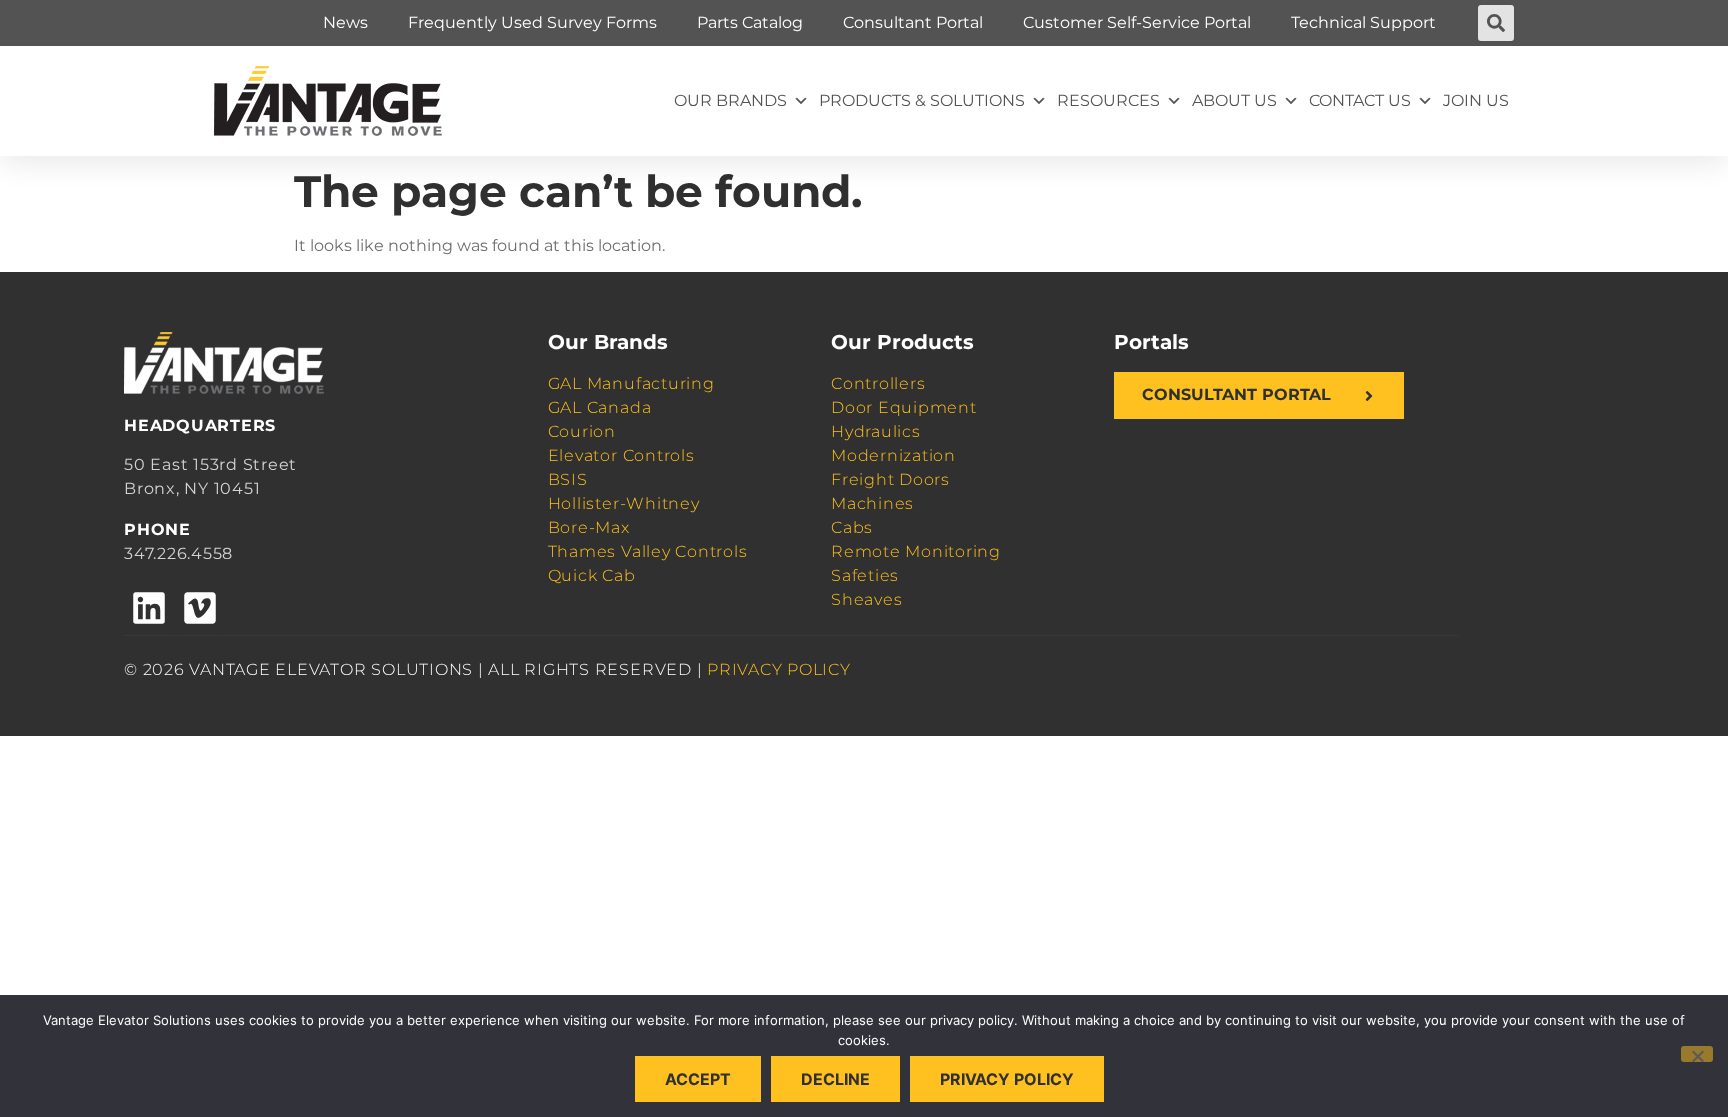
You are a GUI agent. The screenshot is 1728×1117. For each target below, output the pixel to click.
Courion (582, 431)
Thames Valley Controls (648, 551)
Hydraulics (876, 431)
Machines (872, 503)
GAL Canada (600, 407)
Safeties (865, 575)
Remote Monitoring (916, 551)
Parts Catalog (750, 22)
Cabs (852, 527)
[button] (1496, 23)
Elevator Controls (621, 455)
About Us (1234, 100)
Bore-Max (589, 527)
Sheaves (866, 599)
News (345, 22)
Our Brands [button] (730, 100)
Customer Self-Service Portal (1137, 22)
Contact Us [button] (1360, 100)
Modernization (893, 455)
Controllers (878, 383)
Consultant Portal (913, 22)
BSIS (568, 479)
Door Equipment (904, 407)
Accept (698, 1079)
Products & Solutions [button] (922, 100)
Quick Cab (592, 575)
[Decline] (1697, 1054)
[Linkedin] (149, 608)
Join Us (1476, 100)
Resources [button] (1108, 100)
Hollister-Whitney (624, 503)
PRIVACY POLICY (779, 669)
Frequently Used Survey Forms (532, 22)
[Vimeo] (199, 608)
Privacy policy (1007, 1079)
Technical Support (1363, 22)
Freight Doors (890, 479)
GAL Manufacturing (631, 383)
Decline (835, 1079)
